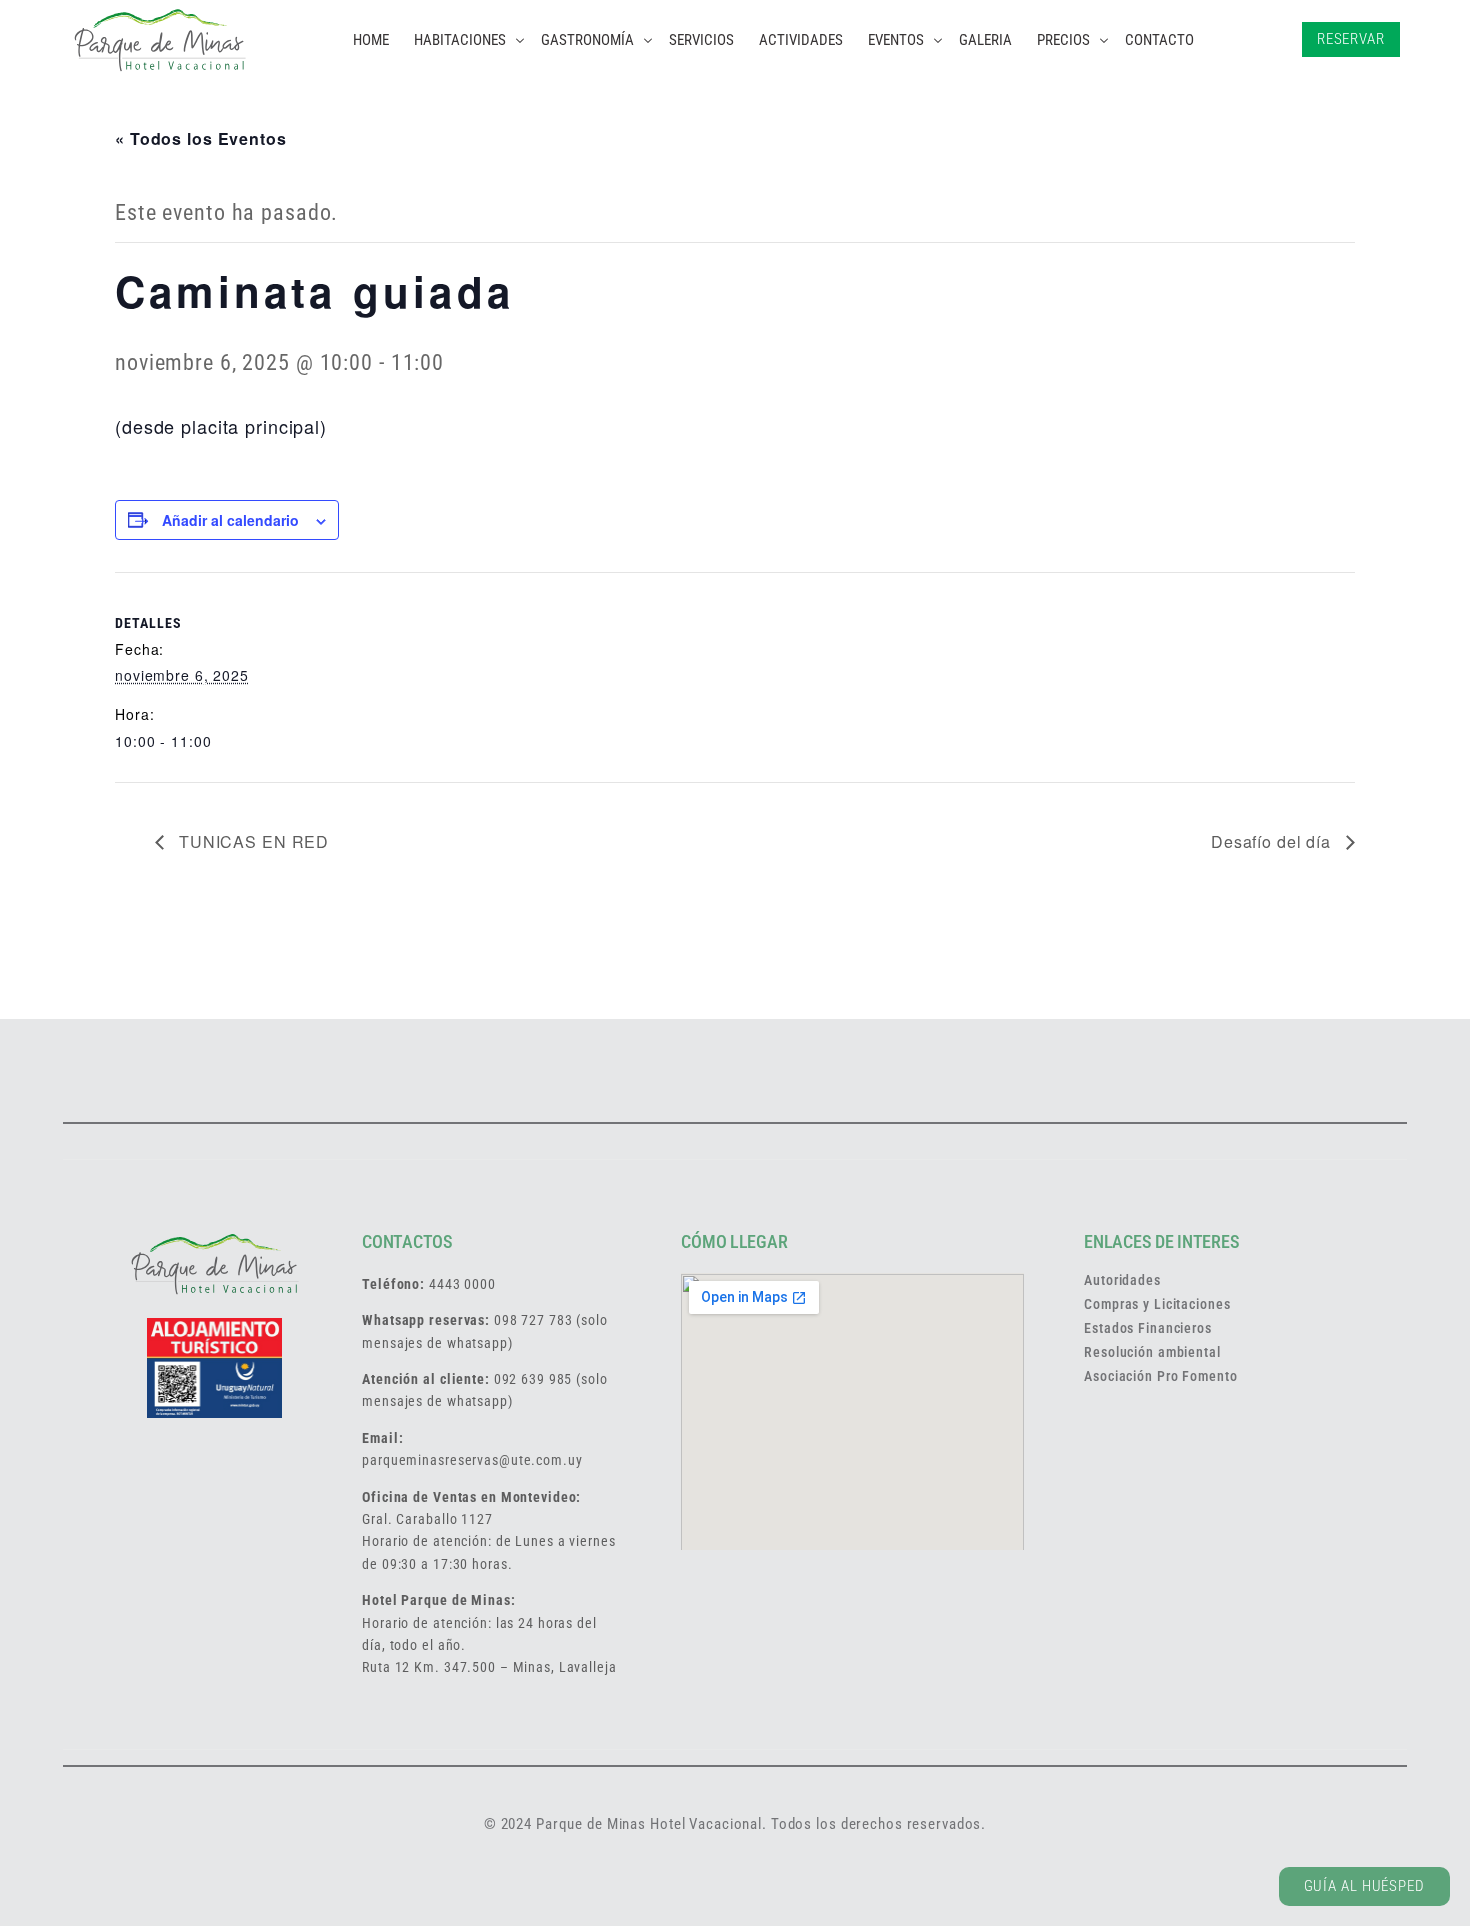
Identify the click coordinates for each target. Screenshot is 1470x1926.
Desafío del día (1273, 841)
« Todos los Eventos (201, 138)
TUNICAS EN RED (251, 841)
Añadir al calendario (230, 520)
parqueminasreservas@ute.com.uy (472, 1460)
